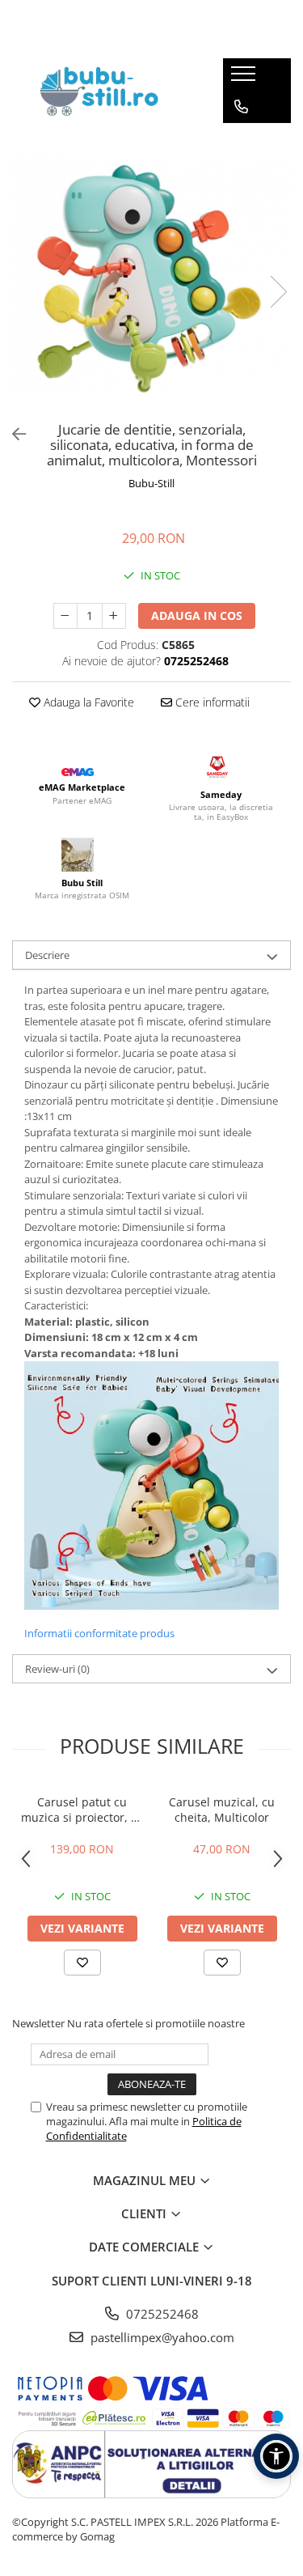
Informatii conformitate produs (99, 1633)
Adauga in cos (197, 615)
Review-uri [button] (57, 1669)
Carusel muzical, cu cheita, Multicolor (222, 1810)
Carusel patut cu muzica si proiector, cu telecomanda (82, 1810)
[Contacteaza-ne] (241, 107)
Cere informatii (211, 702)
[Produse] (245, 79)
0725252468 (161, 2314)
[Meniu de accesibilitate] (276, 2456)
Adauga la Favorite (87, 702)
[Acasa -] (105, 91)
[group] (151, 274)
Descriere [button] (47, 955)
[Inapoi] (12, 434)
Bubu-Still (151, 483)
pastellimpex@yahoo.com (161, 2337)
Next (278, 292)
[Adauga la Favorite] (82, 1963)
